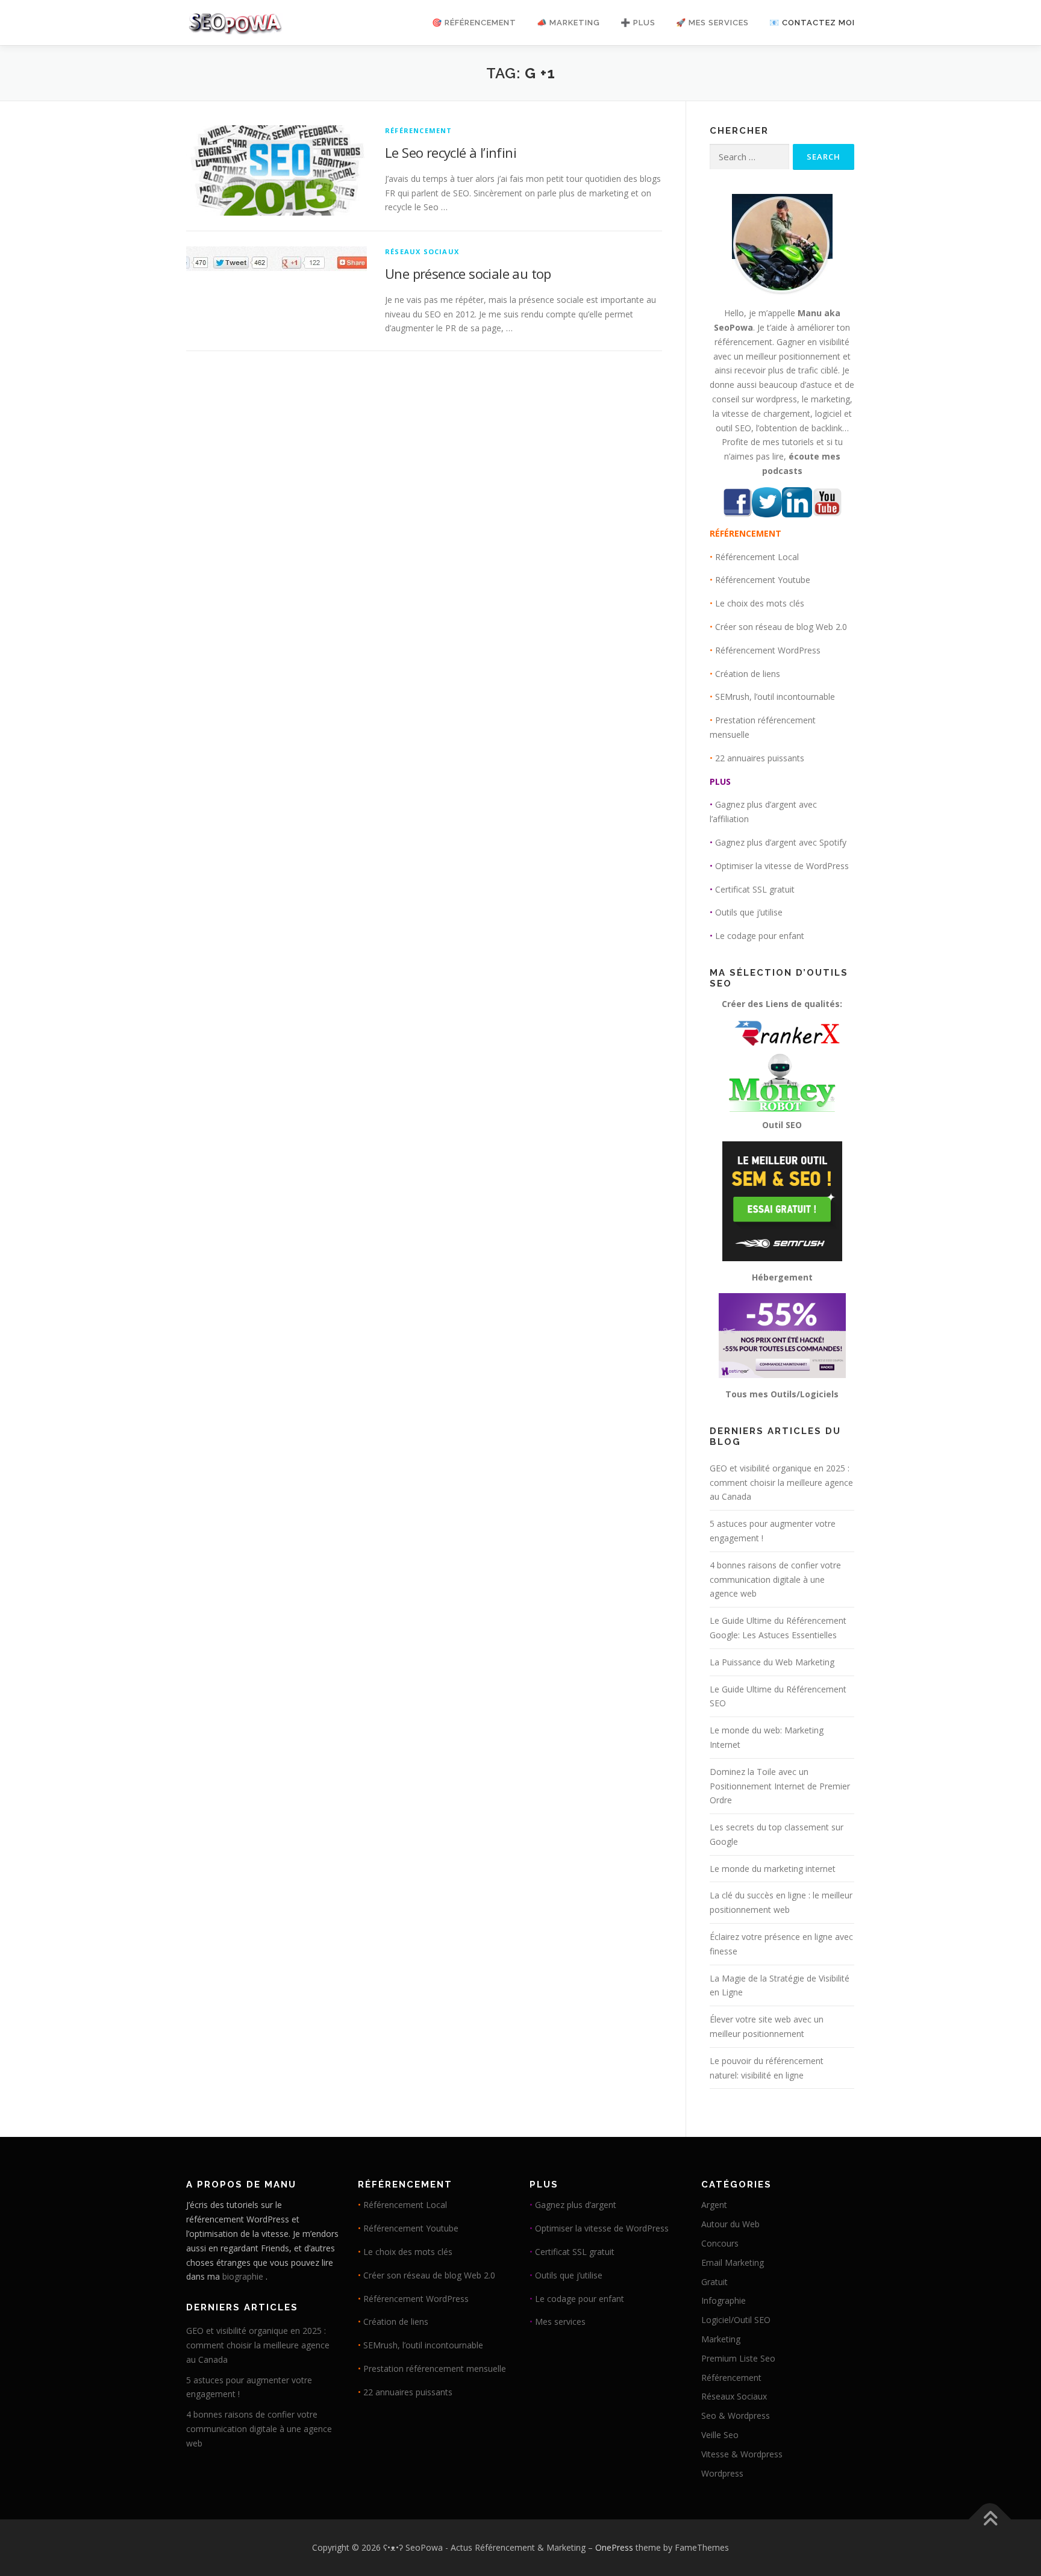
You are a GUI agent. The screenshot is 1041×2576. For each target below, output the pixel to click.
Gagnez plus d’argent (576, 2205)
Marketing (721, 2339)
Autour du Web (730, 2224)
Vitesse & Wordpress (742, 2454)
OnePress (614, 2547)
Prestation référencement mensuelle (435, 2369)
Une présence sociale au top (468, 273)
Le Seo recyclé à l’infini (451, 152)
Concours (720, 2243)
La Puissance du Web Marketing (772, 1662)
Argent (714, 2205)
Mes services (560, 2322)
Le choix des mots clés (760, 603)
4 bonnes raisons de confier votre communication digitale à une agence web (775, 1580)
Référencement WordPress (768, 650)
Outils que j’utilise (749, 912)
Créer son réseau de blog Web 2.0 (781, 627)
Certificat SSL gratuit (755, 889)
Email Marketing (733, 2263)
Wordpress (722, 2473)
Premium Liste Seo (738, 2358)
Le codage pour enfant (760, 936)
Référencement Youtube (763, 580)
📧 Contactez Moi (812, 23)
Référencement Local (757, 557)
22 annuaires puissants (760, 758)
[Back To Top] (990, 2520)
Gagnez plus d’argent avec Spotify (781, 842)
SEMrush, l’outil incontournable (775, 697)
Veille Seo (720, 2435)
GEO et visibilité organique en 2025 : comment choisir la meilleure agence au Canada (781, 1483)
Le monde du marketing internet (773, 1869)
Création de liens (748, 674)
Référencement (419, 130)
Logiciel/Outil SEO (736, 2320)
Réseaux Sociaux (422, 251)
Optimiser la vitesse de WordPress (782, 866)
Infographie (724, 2300)
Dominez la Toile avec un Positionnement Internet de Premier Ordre (780, 1786)
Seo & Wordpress (736, 2415)
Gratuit (714, 2282)
